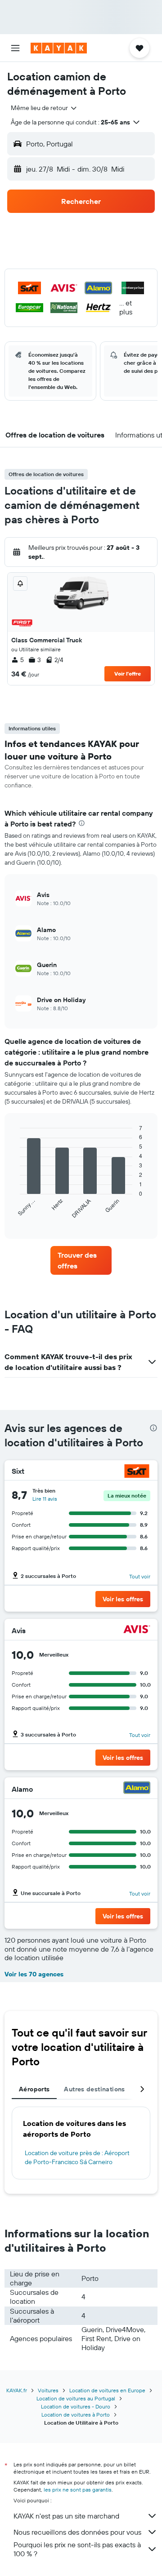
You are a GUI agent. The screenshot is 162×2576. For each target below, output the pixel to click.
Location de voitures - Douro (76, 2406)
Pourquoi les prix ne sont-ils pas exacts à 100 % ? (77, 2549)
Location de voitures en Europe (107, 2390)
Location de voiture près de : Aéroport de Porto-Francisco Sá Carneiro (77, 2157)
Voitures (48, 2390)
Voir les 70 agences (34, 1974)
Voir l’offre (128, 674)
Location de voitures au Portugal (76, 2398)
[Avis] (137, 1630)
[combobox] (44, 108)
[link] (81, 1260)
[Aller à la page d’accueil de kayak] (59, 48)
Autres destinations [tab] (94, 2089)
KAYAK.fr (17, 2390)
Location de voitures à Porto (76, 2415)
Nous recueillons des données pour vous (77, 2532)
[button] (15, 48)
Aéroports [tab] (34, 2089)
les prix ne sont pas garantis (78, 2490)
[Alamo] (137, 1789)
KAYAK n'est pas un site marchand (66, 2516)
